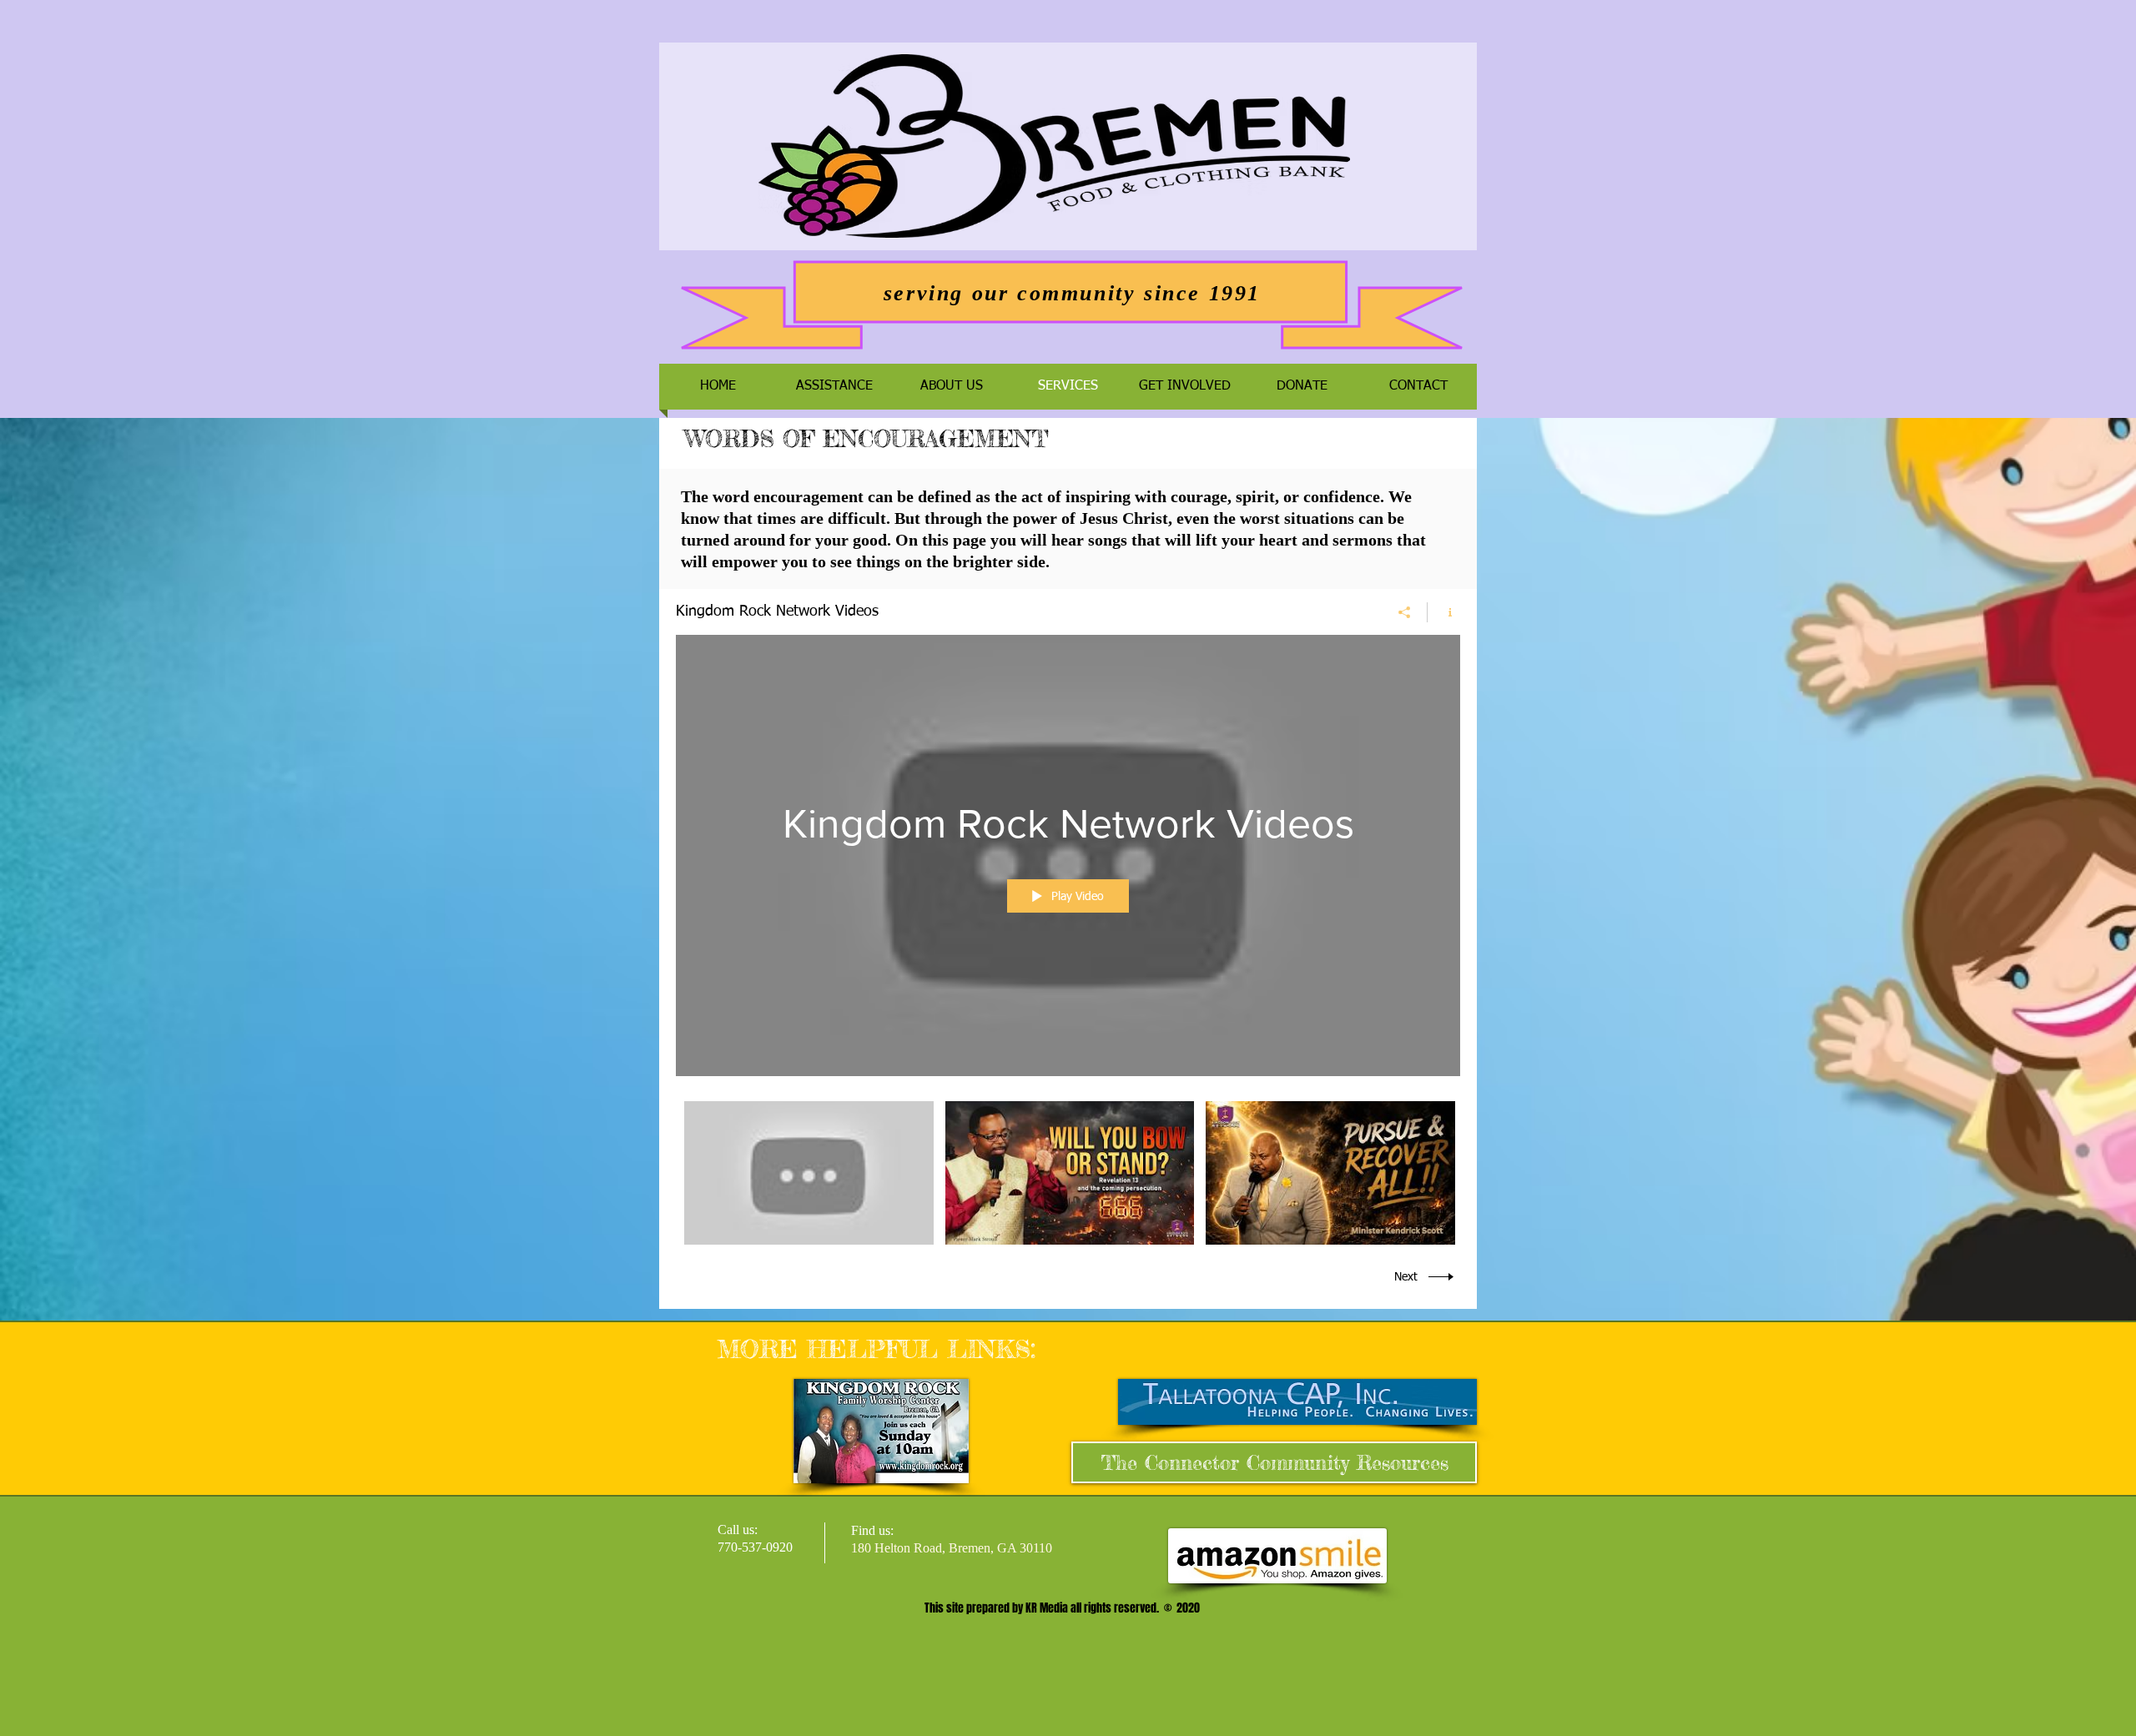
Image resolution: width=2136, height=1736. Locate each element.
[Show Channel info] (1444, 612)
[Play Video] (809, 1173)
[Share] (1405, 612)
